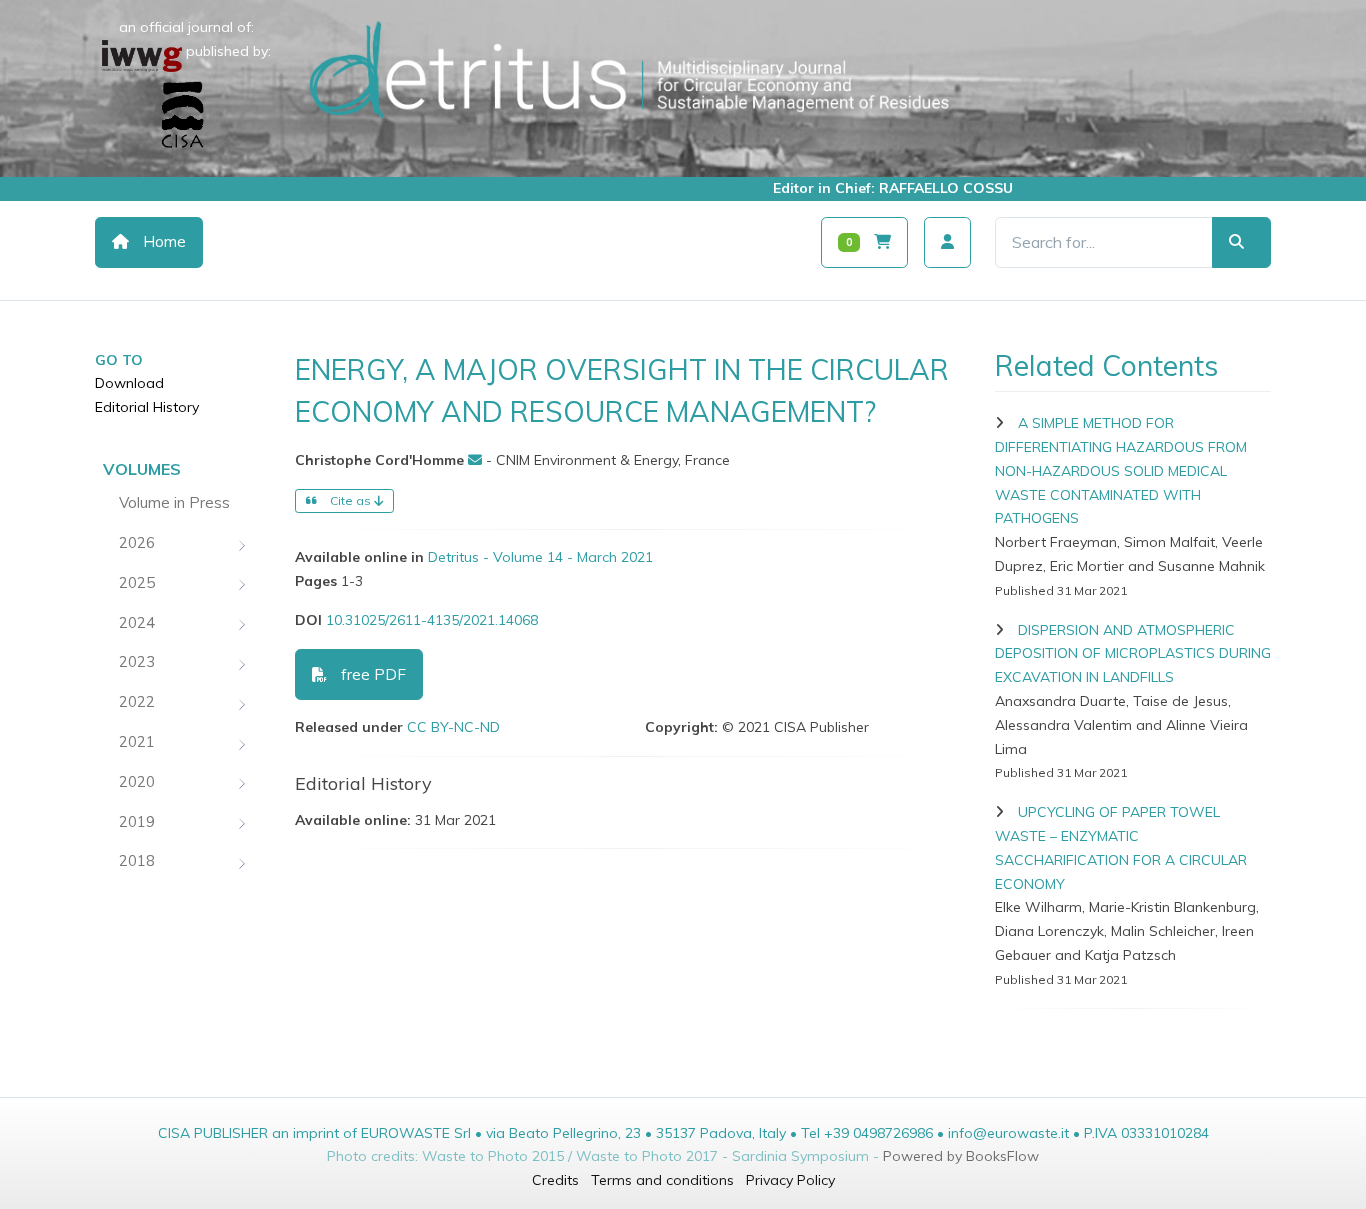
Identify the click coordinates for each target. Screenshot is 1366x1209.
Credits (555, 1180)
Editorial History (147, 407)
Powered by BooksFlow (961, 1156)
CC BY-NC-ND (453, 727)
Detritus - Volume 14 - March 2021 (540, 557)
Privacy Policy (790, 1180)
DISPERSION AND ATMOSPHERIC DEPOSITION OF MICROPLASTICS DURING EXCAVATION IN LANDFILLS (1133, 654)
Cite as (350, 500)
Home (162, 241)
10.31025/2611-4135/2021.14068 (432, 620)
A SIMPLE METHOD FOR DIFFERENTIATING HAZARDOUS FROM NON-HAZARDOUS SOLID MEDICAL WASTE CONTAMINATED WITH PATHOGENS (1121, 470)
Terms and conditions (662, 1180)
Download (129, 383)
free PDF (371, 674)
